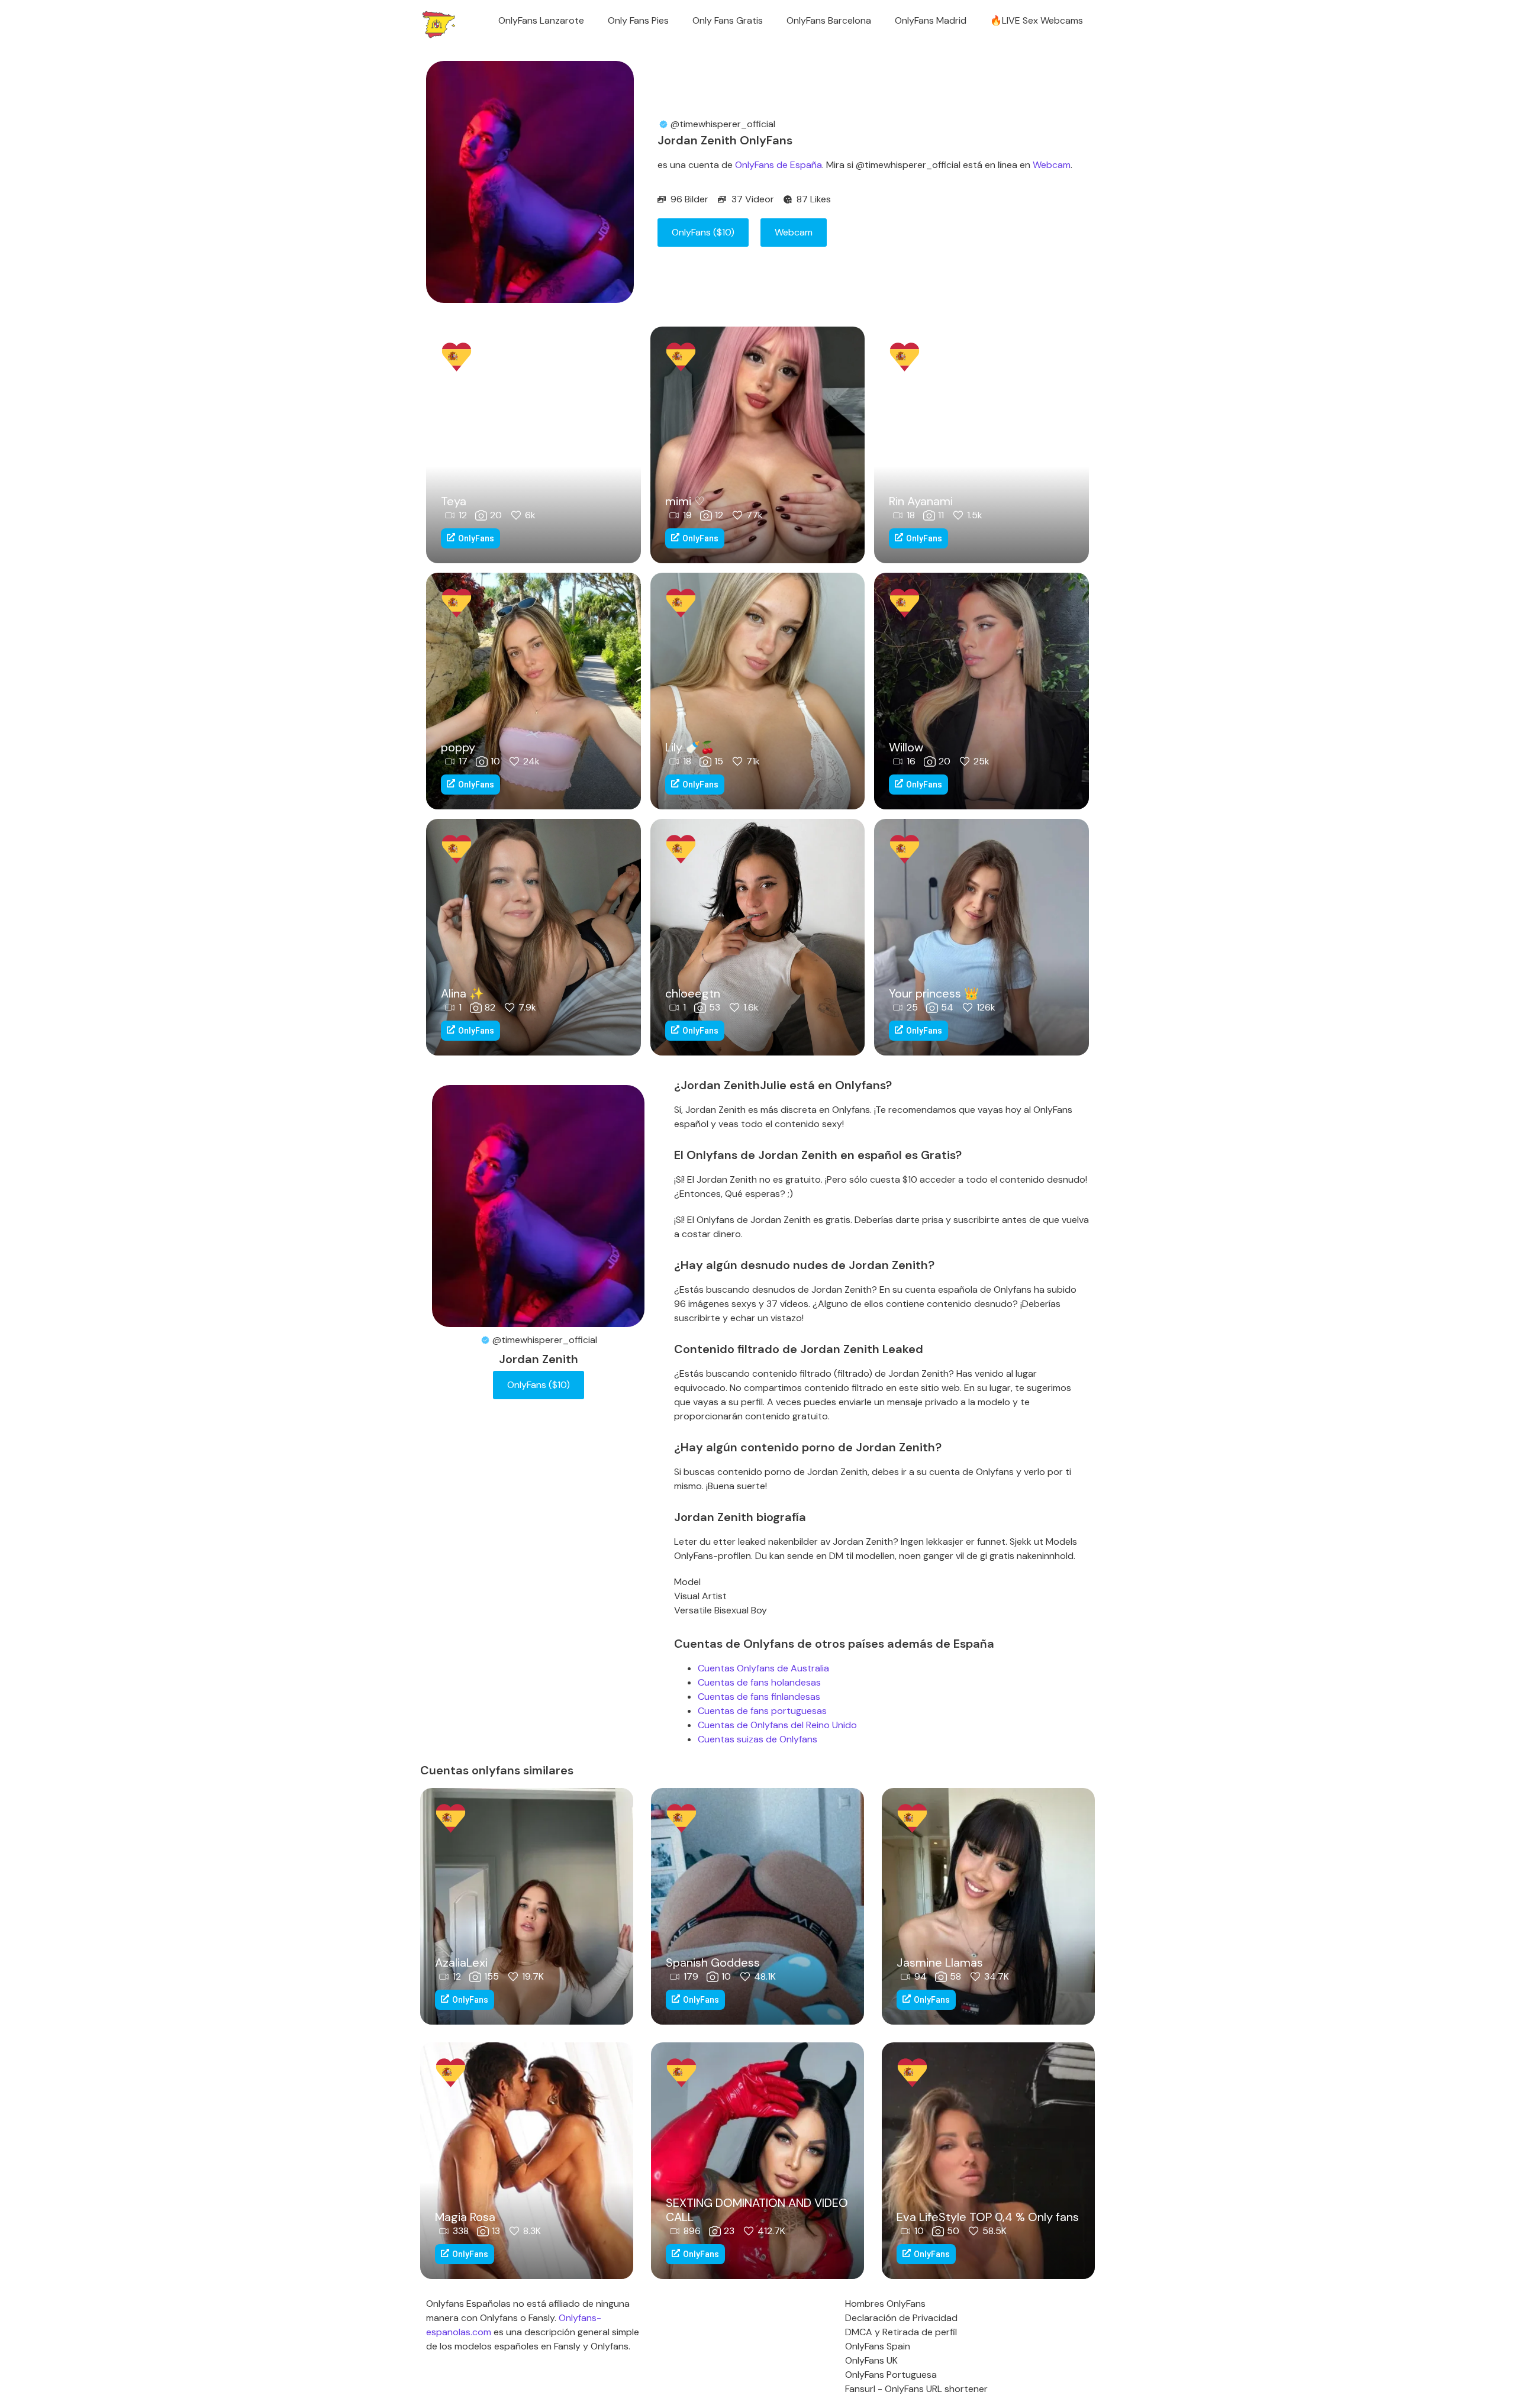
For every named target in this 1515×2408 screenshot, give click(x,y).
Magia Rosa (465, 2217)
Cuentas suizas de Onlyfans (757, 1739)
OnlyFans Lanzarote (541, 20)
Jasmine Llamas (940, 1962)
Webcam (1052, 165)
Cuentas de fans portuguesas (762, 1711)
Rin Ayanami (921, 501)
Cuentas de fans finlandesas (759, 1697)
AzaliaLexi (461, 1962)
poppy (458, 747)
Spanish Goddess (713, 1962)
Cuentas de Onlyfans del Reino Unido (777, 1725)
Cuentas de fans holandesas (759, 1682)
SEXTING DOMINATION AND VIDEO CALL (757, 2210)
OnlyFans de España (779, 165)
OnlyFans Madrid (931, 20)
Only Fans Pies (638, 20)
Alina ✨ (462, 993)
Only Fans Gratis (728, 20)
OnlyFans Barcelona (829, 20)
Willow (906, 747)
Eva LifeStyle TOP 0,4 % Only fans (988, 2217)
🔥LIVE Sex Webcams (1037, 20)
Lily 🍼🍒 (690, 747)
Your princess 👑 (934, 993)
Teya (454, 501)
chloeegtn (693, 993)
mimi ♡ (685, 501)
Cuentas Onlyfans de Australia (763, 1668)
